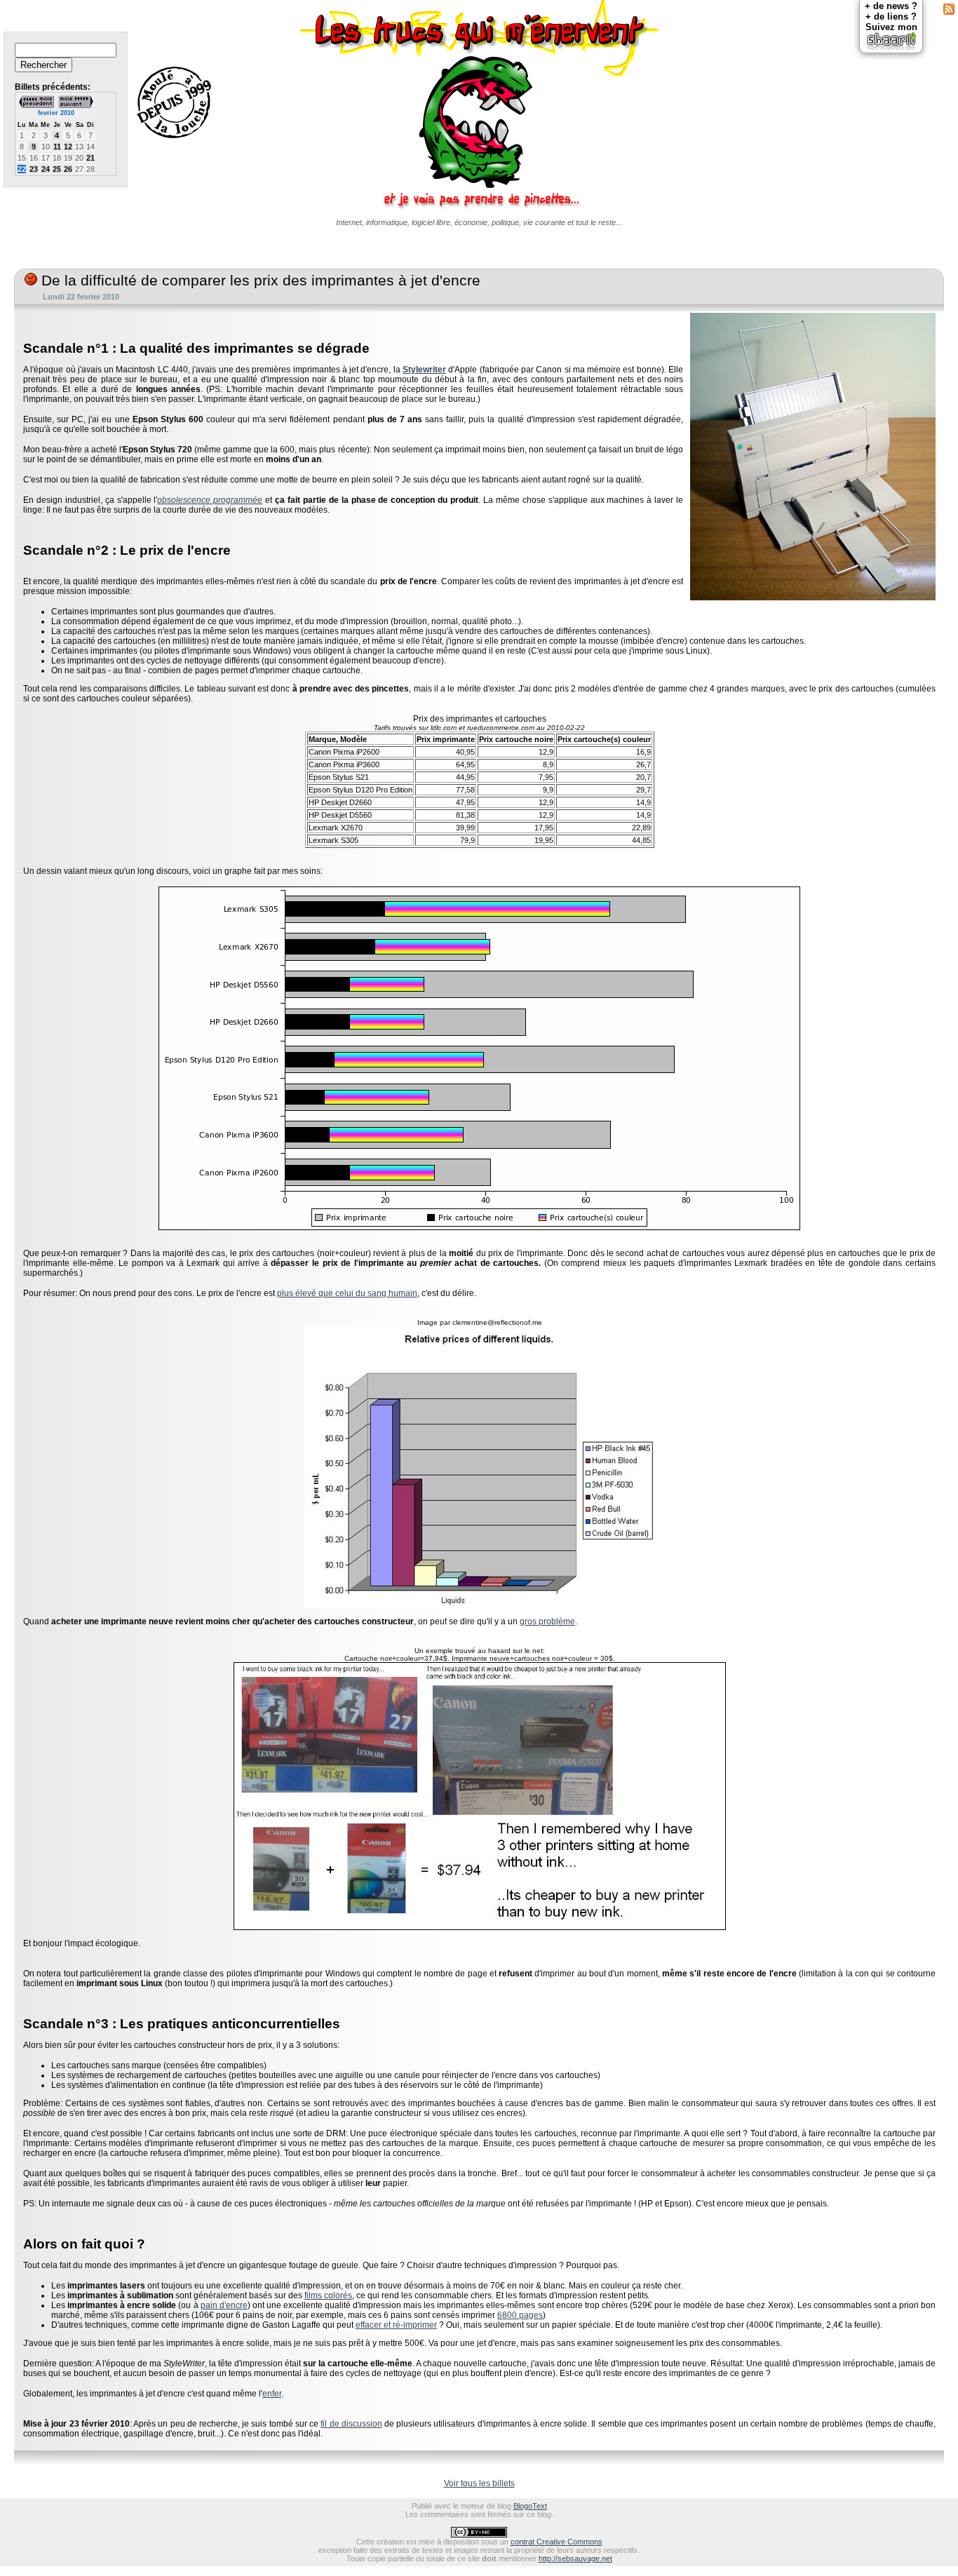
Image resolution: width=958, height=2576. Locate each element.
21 (90, 158)
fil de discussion (351, 2424)
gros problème (547, 1621)
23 (34, 169)
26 (68, 169)
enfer (272, 2394)
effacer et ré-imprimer (396, 2325)
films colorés (328, 2295)
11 (57, 147)
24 (46, 169)
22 (22, 169)
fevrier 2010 (56, 113)
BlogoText (530, 2506)
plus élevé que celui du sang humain (347, 1293)
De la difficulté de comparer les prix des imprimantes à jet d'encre (259, 281)
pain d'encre (224, 2305)
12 (68, 147)
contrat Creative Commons (556, 2542)
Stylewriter (424, 370)
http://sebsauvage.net (575, 2558)
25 (57, 169)
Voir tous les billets (479, 2483)
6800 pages (520, 2315)
